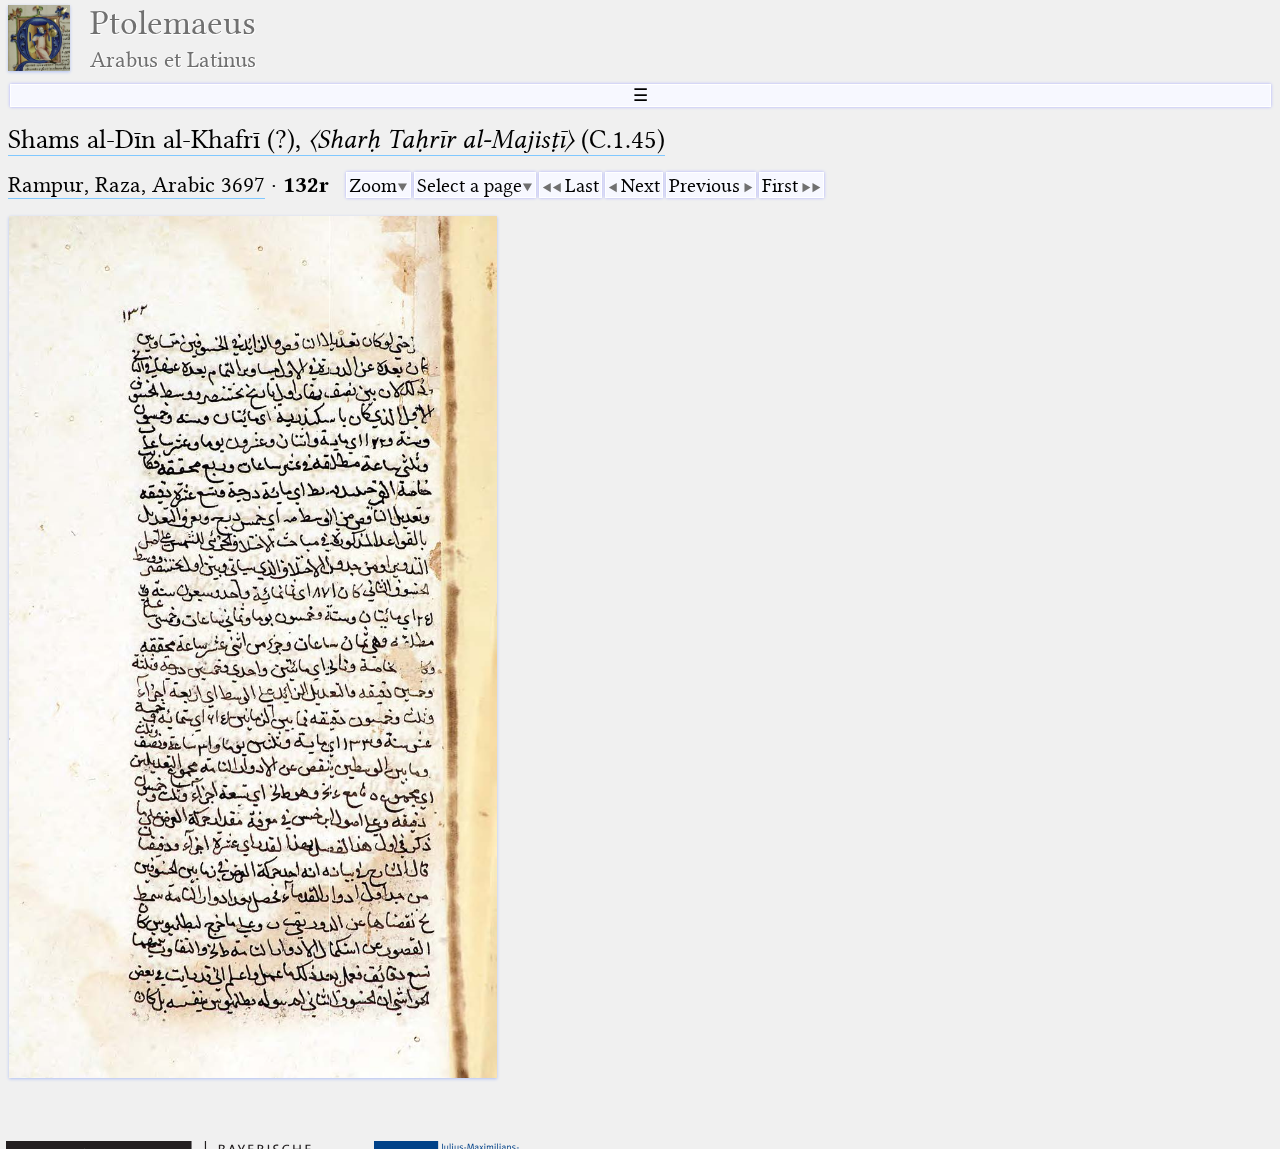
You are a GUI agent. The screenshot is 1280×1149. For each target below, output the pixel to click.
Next (640, 185)
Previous (704, 185)
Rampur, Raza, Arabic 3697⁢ (136, 184)
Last (582, 185)
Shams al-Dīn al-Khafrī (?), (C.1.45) (336, 139)
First (780, 185)
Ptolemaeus (173, 38)
